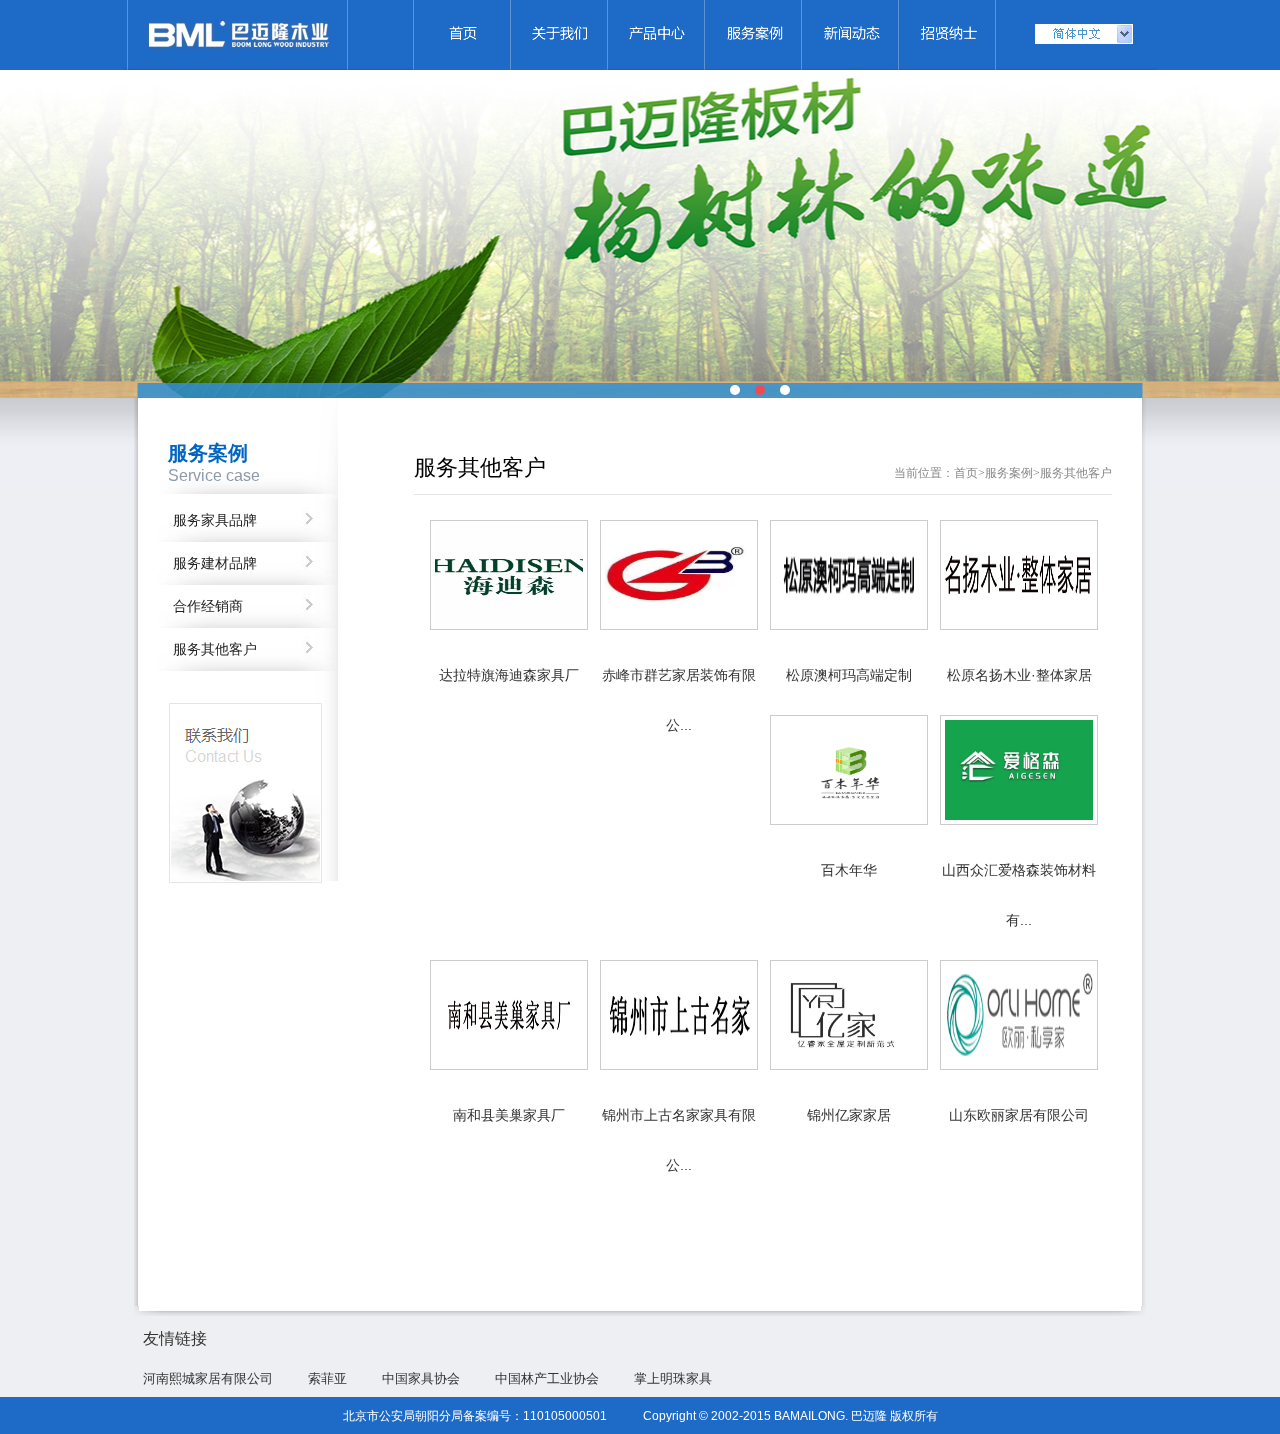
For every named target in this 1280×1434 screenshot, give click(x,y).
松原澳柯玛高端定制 (849, 675)
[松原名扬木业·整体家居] (1019, 625)
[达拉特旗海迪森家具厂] (509, 625)
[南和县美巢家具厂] (509, 1065)
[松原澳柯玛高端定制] (849, 625)
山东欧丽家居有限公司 (1019, 1115)
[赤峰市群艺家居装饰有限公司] (679, 625)
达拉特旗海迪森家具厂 (509, 675)
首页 (966, 473)
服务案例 (1009, 473)
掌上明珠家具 (673, 1378)
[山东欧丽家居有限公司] (1019, 1065)
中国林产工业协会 (547, 1378)
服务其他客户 (215, 649)
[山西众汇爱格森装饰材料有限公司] (1019, 820)
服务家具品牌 (215, 520)
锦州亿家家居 (849, 1115)
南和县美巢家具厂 (509, 1115)
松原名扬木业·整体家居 (1019, 675)
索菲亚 (327, 1378)
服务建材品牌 (215, 563)
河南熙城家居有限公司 (208, 1378)
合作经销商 (208, 606)
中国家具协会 (421, 1378)
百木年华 (849, 870)
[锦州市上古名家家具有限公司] (679, 1065)
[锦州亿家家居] (849, 1065)
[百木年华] (849, 820)
